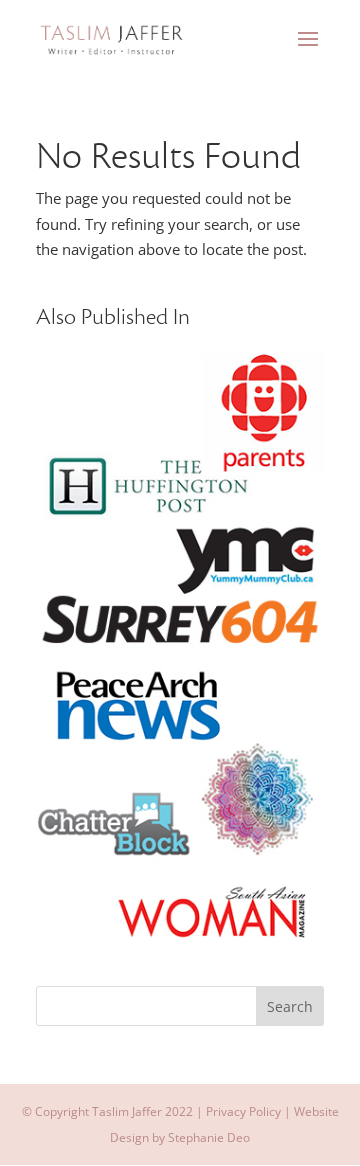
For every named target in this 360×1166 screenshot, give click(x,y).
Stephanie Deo (209, 1137)
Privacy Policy (243, 1111)
